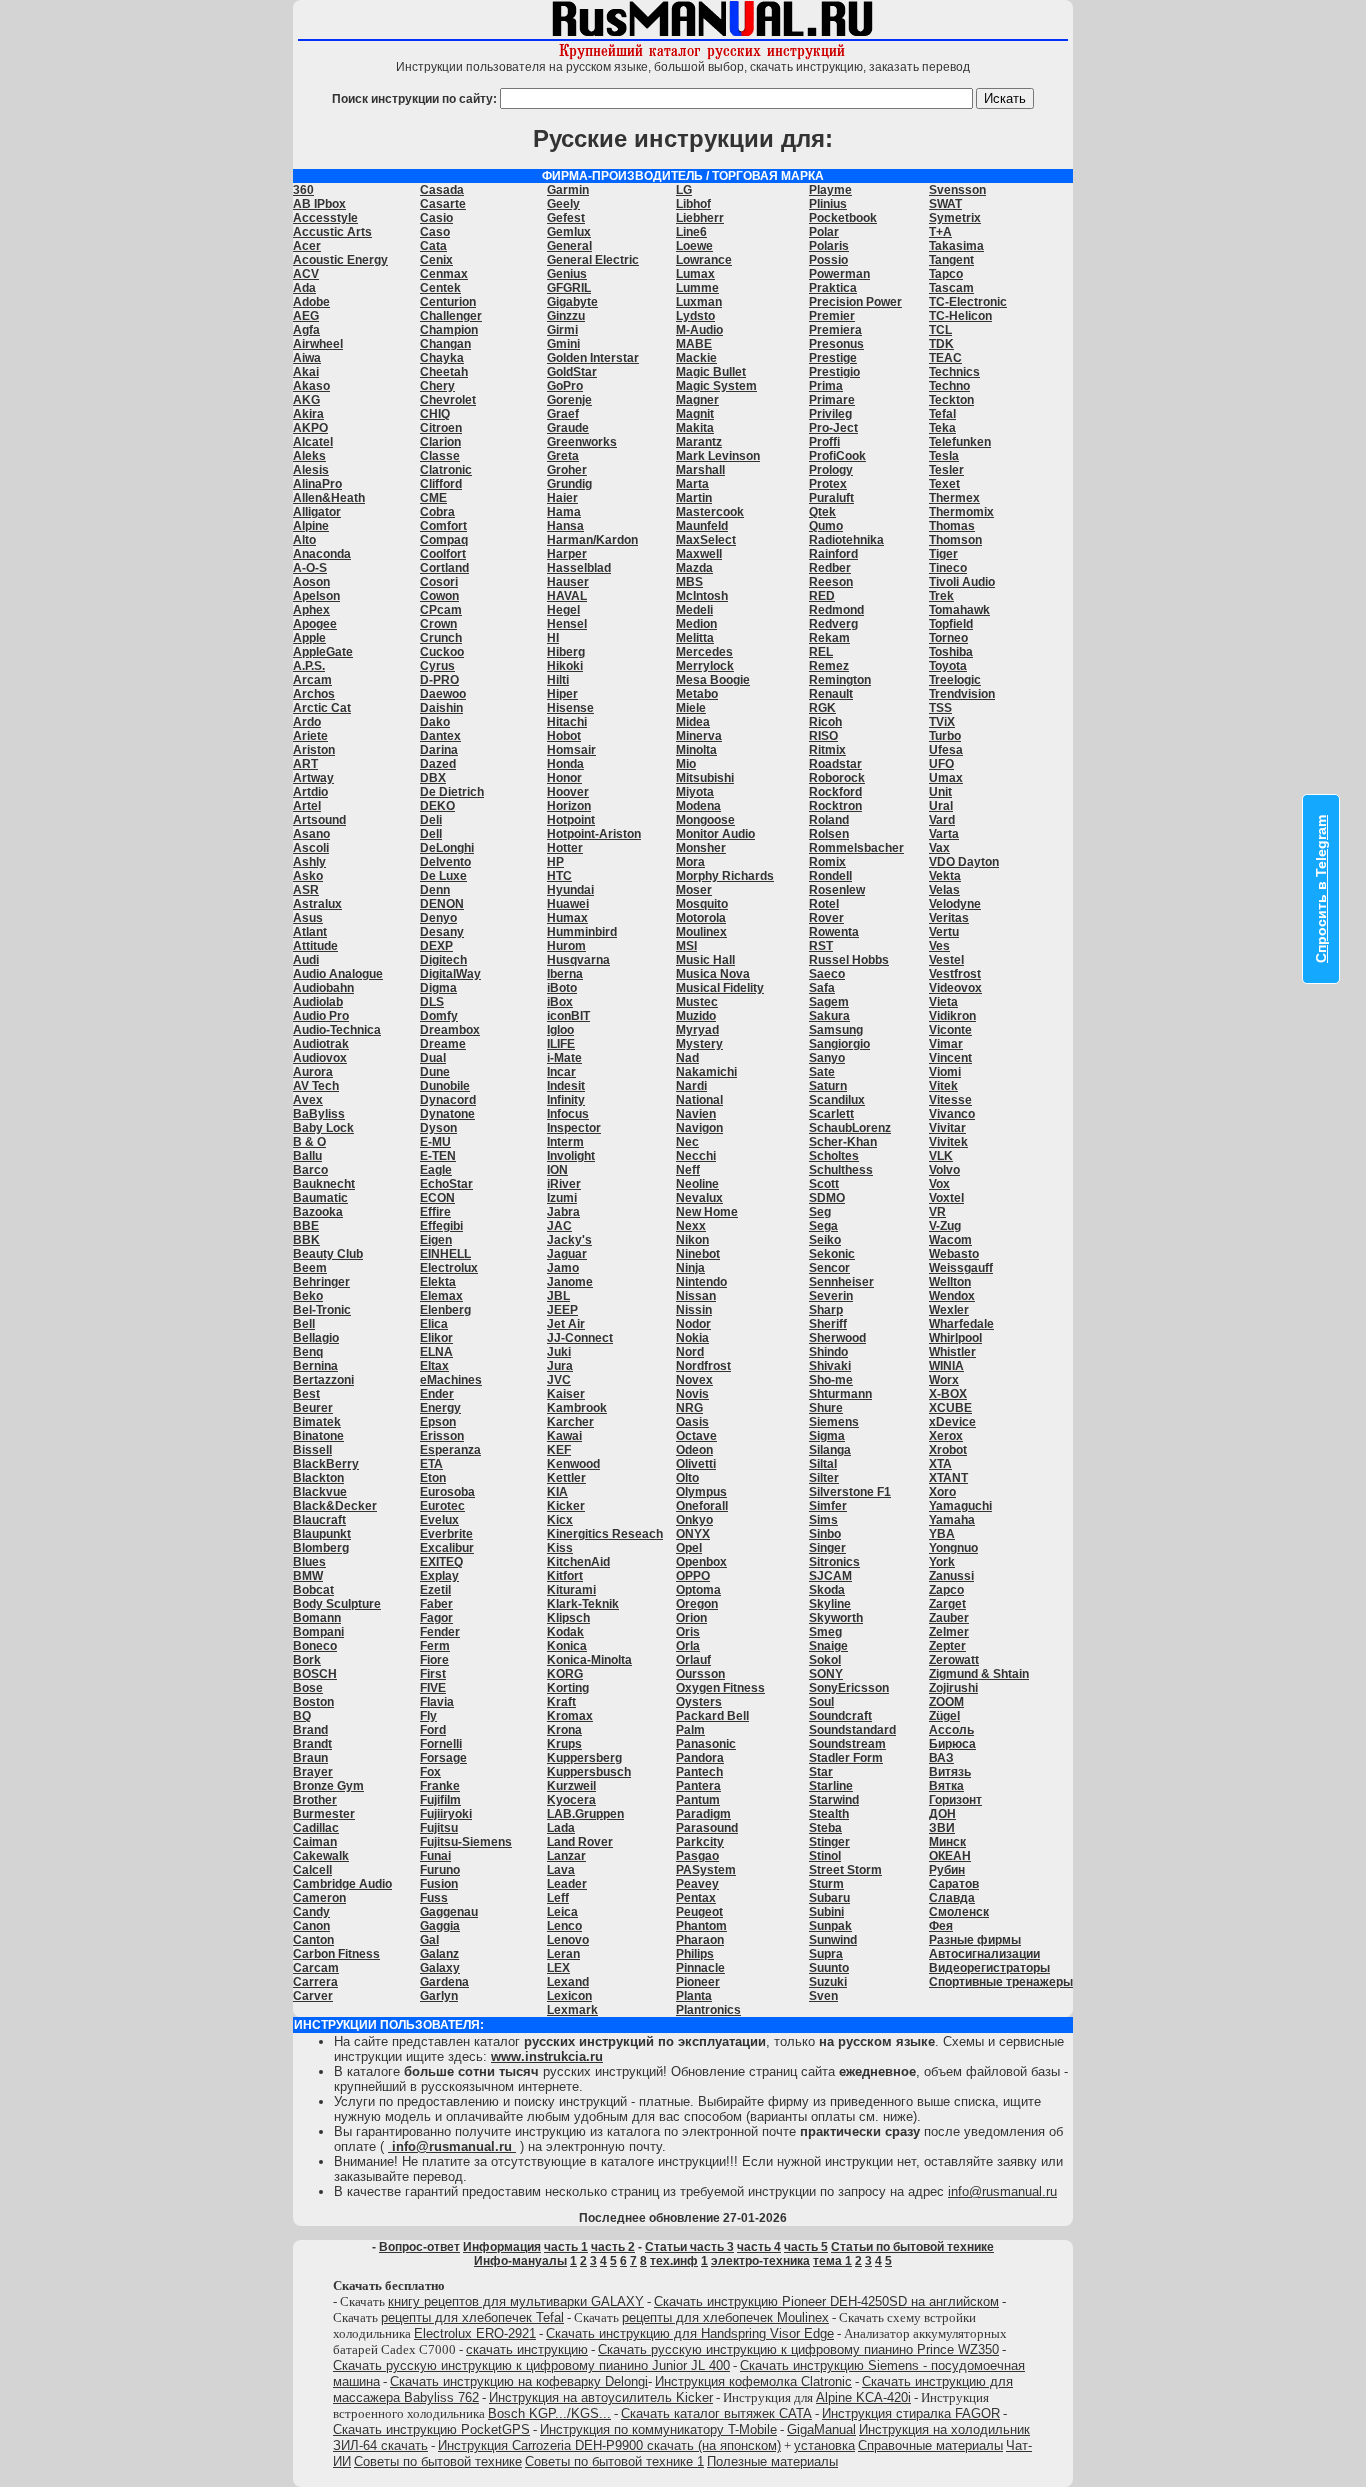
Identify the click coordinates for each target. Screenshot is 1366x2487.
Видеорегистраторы (989, 1968)
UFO (941, 764)
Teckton (951, 400)
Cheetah (444, 372)
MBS (689, 582)
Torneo (948, 638)
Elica (434, 1324)
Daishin (441, 708)
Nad (687, 1058)
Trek (941, 596)
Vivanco (952, 1114)
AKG (306, 400)
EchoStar (446, 1184)
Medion (696, 624)
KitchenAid (578, 1562)
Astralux (317, 904)
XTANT (948, 1478)
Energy (440, 1408)
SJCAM (830, 1576)
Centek (440, 288)
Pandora (700, 1758)
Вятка (946, 1786)
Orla (688, 1646)
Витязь (950, 1772)
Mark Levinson (718, 456)
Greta (563, 456)
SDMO (827, 1198)
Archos (314, 694)
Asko (308, 876)
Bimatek (317, 1422)
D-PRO (439, 680)
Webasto (954, 1254)
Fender (440, 1632)
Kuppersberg (584, 1758)
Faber (436, 1604)
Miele (691, 708)
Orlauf (693, 1660)
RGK (822, 708)
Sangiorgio (839, 1044)
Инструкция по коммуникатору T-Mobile (658, 2429)
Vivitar (947, 1128)
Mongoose (705, 820)
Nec (687, 1142)
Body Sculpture (337, 1604)
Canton (313, 1940)
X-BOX (948, 1394)
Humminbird (582, 932)
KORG (565, 1674)
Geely (563, 204)
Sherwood (837, 1338)
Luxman (699, 302)
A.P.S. (309, 666)
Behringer (321, 1282)
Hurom (566, 946)
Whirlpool (955, 1338)
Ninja (690, 1268)
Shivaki (830, 1366)
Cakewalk (321, 1856)
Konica (567, 1646)
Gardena (444, 1982)
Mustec (697, 1002)
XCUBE (950, 1408)
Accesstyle (325, 218)
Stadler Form (846, 1758)
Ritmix (827, 750)
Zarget (947, 1604)
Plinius (828, 204)
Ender (437, 1394)
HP (555, 862)
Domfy (439, 1016)
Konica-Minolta (589, 1660)
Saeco (827, 974)
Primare (832, 400)
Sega (823, 1226)
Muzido (696, 1016)
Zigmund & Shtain (979, 1674)
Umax (946, 778)
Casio (436, 218)
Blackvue (320, 1492)
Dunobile (445, 1086)
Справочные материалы (930, 2445)
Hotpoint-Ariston (594, 834)
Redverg (833, 624)
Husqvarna (578, 960)
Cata (433, 246)
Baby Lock (323, 1128)
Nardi (691, 1086)
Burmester (324, 1814)
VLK (941, 1156)
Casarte (443, 204)
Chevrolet (448, 400)
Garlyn (439, 1996)
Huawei (568, 904)
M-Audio (699, 330)
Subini (826, 1912)
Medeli (694, 610)
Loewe (694, 246)
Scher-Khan (843, 1142)
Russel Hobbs (849, 960)
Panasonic (706, 1744)
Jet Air (566, 1324)
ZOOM (946, 1702)
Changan (445, 344)
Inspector (574, 1128)
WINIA (946, 1366)
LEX (558, 1968)
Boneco (315, 1646)
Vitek (943, 1086)
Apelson (316, 596)
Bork (307, 1660)
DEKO (437, 806)
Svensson (957, 190)
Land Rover (580, 1842)
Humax (567, 918)
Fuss (434, 1898)
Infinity (566, 1100)
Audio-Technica (337, 1030)
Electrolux (449, 1268)
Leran (563, 1954)
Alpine (311, 526)
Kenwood (573, 1464)
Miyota (695, 792)
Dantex (440, 736)
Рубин (947, 1870)
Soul (821, 1702)
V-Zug (945, 1226)
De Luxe (443, 876)
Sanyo (827, 1058)
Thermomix (961, 512)
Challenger (451, 316)
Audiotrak (321, 1044)
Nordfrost (703, 1366)
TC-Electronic (968, 302)
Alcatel (313, 442)
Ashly (309, 862)
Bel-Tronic (322, 1310)
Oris (688, 1632)
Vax (939, 848)
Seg (820, 1212)
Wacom (950, 1240)
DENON (442, 904)
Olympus (701, 1492)
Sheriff (828, 1324)
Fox (430, 1772)
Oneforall (702, 1506)
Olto (687, 1478)
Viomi (945, 1072)
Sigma (827, 1436)
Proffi (824, 442)
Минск (947, 1842)
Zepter (947, 1646)
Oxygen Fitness (720, 1688)
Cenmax (444, 274)
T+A (940, 232)
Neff (688, 1170)
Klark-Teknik (583, 1604)
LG (684, 190)
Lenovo (568, 1940)
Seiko (825, 1240)
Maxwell (699, 554)
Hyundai (570, 890)
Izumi (562, 1198)
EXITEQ (441, 1562)
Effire (435, 1212)
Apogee (315, 624)
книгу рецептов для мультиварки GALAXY (516, 2301)
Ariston (314, 750)
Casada (442, 190)
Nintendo (701, 1282)
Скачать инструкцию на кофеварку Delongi (519, 2381)
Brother (315, 1800)
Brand (310, 1730)
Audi (306, 960)
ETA (431, 1464)
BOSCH (315, 1674)
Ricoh (825, 722)
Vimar (946, 1044)
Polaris (829, 246)
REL (821, 652)
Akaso (311, 386)
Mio (686, 764)
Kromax (570, 1716)
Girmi (562, 330)
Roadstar (835, 764)
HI (553, 638)
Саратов (954, 1884)
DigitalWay (450, 974)
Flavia (437, 1702)
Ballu (307, 1156)
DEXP (436, 946)
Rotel (824, 904)
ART (305, 764)
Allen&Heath (329, 498)
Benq (308, 1352)
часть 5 (806, 2247)
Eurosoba (447, 1492)
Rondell (830, 876)
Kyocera (571, 1800)
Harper (567, 554)
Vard (942, 820)
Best (306, 1394)
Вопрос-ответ (419, 2247)
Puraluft (831, 498)
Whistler (952, 1352)
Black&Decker (335, 1506)
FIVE (433, 1688)
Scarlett (831, 1114)
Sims (823, 1520)
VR (937, 1212)
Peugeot (699, 1912)
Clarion (440, 442)
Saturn (828, 1086)
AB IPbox (319, 204)
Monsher (701, 848)
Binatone (318, 1436)
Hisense (570, 708)
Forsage (443, 1758)
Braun (310, 1758)
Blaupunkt (322, 1534)
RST (821, 946)
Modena (698, 806)
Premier (832, 316)
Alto (304, 540)
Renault (831, 694)
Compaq (444, 540)
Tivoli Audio (962, 582)
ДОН (942, 1814)
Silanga (830, 1450)
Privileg (830, 414)
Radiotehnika (846, 540)
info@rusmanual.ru (1002, 2191)
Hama (564, 512)
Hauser (568, 582)
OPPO (693, 1576)
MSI (686, 946)
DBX (433, 778)
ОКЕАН (950, 1856)
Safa (822, 988)
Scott (824, 1184)
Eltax (434, 1366)
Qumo (826, 526)
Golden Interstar (593, 358)
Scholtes (834, 1156)
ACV (306, 274)
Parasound (707, 1828)
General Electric (593, 260)
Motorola (701, 918)
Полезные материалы (772, 2461)
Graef (563, 414)
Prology (831, 470)
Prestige (833, 358)
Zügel (944, 1716)
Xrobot (948, 1450)
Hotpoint (571, 820)
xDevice (952, 1422)
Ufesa (946, 750)
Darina (439, 750)
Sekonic (832, 1254)
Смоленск (959, 1912)
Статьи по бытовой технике (912, 2247)
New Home (707, 1212)
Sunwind (833, 1940)
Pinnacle (700, 1968)
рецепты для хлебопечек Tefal (472, 2317)
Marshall (700, 470)
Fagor (436, 1618)
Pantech (699, 1772)
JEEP (562, 1310)
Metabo (697, 694)
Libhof (693, 204)
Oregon (697, 1604)
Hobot (564, 736)
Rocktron (835, 806)
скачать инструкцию (527, 2349)
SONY (826, 1674)
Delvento (445, 862)
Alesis (311, 470)
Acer (307, 246)
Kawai (564, 1436)
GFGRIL (569, 288)
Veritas (949, 918)
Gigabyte (572, 302)
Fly (428, 1716)
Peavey (697, 1884)
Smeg (825, 1632)
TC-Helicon (960, 316)
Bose (308, 1688)
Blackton (318, 1478)
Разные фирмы (975, 1940)
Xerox (946, 1436)
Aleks (309, 456)
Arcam (312, 680)
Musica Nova (713, 974)
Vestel (946, 960)
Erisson (442, 1436)
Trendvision (962, 694)
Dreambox (450, 1030)
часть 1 (566, 2247)
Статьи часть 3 (689, 2247)
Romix (827, 862)
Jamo (563, 1268)
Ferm (435, 1646)
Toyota (948, 666)
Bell (304, 1324)
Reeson (831, 582)
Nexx (691, 1226)
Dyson (438, 1128)
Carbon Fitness (336, 1954)
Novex (694, 1380)
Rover (826, 918)
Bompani (318, 1632)
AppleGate (323, 652)
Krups (564, 1744)
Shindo (828, 1352)
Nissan (696, 1296)
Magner (697, 400)
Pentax (696, 1898)
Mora (690, 862)
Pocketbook (843, 218)
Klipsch (568, 1618)
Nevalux (699, 1198)
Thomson (955, 540)
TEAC (945, 358)
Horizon (569, 806)
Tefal (942, 414)
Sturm (826, 1884)
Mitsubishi (705, 778)
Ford (433, 1730)
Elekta (438, 1282)
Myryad (697, 1030)
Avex (308, 1100)
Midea (693, 722)
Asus (308, 918)
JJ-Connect (580, 1338)
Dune (435, 1072)
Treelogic (955, 680)
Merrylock (705, 666)
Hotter (565, 848)
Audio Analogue (338, 974)
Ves (939, 946)
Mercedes (704, 652)
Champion (449, 330)
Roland (829, 820)
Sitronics (834, 1562)
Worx (944, 1380)
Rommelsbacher (856, 848)
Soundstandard (852, 1730)
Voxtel (946, 1198)
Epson (438, 1422)
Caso (435, 232)
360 (303, 190)
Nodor (693, 1324)
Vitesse (950, 1100)
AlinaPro (317, 484)
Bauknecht (324, 1184)
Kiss (560, 1548)
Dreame (443, 1044)
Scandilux (837, 1100)
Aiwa (307, 358)
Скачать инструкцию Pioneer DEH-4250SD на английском (826, 2301)
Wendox (952, 1296)
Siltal (823, 1464)
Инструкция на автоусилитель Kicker (601, 2397)
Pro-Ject (833, 428)
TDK (941, 344)
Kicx (560, 1520)
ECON (437, 1198)
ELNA (436, 1352)
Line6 (691, 232)
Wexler (949, 1310)
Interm (565, 1142)
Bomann (317, 1618)
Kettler (566, 1478)
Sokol (825, 1660)
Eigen (436, 1240)
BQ (302, 1716)
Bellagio (316, 1338)
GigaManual (821, 2429)
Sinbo (825, 1534)
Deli (431, 820)
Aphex (311, 610)
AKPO (310, 428)
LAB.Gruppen (585, 1814)
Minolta (696, 750)
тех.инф (674, 2261)
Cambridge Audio (342, 1884)
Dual (433, 1058)
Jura (560, 1366)
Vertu (944, 932)
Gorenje (569, 400)
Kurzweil (571, 1786)
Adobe (311, 302)
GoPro (565, 386)
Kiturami (571, 1590)
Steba (825, 1828)
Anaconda (322, 554)
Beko (308, 1296)
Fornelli (441, 1744)
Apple (309, 638)
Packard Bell (712, 1716)
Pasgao (697, 1856)
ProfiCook (837, 456)
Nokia (692, 1338)
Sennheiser (841, 1282)
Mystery (699, 1044)
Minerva (699, 736)
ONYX (693, 1534)
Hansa (565, 526)
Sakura (829, 1016)
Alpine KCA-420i (863, 2397)
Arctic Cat (322, 708)
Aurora (313, 1072)
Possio (828, 260)
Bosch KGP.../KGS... (549, 2413)
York (942, 1562)
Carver (313, 1996)
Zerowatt (954, 1660)
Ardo (307, 722)
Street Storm (845, 1870)
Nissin (694, 1310)
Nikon (692, 1240)
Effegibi (441, 1226)
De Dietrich (452, 792)
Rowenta (834, 932)
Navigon (699, 1128)
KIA (557, 1492)
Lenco (564, 1926)
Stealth (829, 1814)
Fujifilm (440, 1800)
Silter (824, 1478)
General (569, 246)
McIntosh (702, 596)
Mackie (696, 358)
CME (433, 498)
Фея (941, 1926)
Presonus (836, 344)
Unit (940, 792)
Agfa (306, 330)
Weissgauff (961, 1268)
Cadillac (316, 1828)
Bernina (315, 1366)
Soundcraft (840, 1716)
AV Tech (316, 1086)
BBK (306, 1240)
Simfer (828, 1506)
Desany (442, 932)
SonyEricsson (849, 1688)
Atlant (310, 932)
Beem (310, 1268)
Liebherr (700, 218)
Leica (562, 1912)
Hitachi (567, 722)
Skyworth (836, 1618)
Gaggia (440, 1926)
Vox (939, 1184)
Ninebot (698, 1254)
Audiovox (320, 1058)
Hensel (567, 624)
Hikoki (565, 666)
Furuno (440, 1870)
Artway (313, 778)
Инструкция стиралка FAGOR (911, 2413)
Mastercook (710, 512)
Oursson (700, 1674)
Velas (944, 890)
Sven (823, 1996)
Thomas (952, 526)
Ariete (310, 736)
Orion (691, 1618)
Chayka (442, 358)
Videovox (955, 988)
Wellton (950, 1282)
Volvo (944, 1170)
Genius (567, 274)
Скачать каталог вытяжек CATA (716, 2413)
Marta (692, 484)
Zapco (946, 1590)
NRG (689, 1408)
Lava (561, 1870)
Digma (438, 988)
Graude (568, 428)
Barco (310, 1170)
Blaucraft (319, 1520)
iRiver (564, 1184)
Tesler (946, 470)
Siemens (834, 1422)
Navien (696, 1114)
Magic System (716, 386)
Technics (954, 372)
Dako (435, 722)
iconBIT (568, 1016)
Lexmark (572, 2010)
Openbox (701, 1562)
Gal (429, 1940)
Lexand (568, 1982)
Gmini (563, 344)
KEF (559, 1450)
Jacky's (569, 1240)
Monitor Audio (715, 834)
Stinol (825, 1856)
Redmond (836, 610)
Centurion (448, 302)
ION (557, 1170)
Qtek (822, 512)
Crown (438, 624)
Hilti (558, 680)
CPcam (441, 610)
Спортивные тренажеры (1001, 1982)
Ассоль (951, 1730)
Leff (558, 1898)
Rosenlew (837, 890)
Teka (942, 428)
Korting (568, 1688)
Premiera (835, 330)
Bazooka (318, 1212)
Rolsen (829, 834)
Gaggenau (449, 1912)
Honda (565, 764)
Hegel (563, 610)
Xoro (942, 1492)
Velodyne (955, 904)
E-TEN (438, 1156)
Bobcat (313, 1590)
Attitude (315, 946)
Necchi (696, 1156)
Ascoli (311, 848)
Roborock (837, 778)
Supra (826, 1954)
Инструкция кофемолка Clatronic (753, 2381)
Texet (944, 484)
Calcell (312, 1870)
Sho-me (831, 1380)
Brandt (312, 1744)
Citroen (441, 428)
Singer (827, 1548)
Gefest (566, 218)
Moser (694, 890)
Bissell (312, 1450)
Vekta (945, 876)
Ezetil (435, 1590)
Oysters (699, 1702)
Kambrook (577, 1408)
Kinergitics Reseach (605, 1534)
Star (821, 1772)
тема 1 (832, 2261)
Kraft (561, 1702)
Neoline (697, 1184)
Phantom (701, 1926)
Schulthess (841, 1170)
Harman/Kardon (592, 540)
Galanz (439, 1954)
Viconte (950, 1030)
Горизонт (955, 1800)
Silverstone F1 (850, 1492)
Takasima (956, 246)
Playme (830, 190)
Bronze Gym (328, 1786)
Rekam (829, 638)
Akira (308, 414)
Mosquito (702, 904)
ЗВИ (942, 1828)
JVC (559, 1380)
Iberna (565, 974)
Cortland (444, 568)
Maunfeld (702, 526)
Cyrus (437, 666)
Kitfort (565, 1576)
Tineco (948, 568)
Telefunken (960, 442)
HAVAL (567, 596)
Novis (692, 1394)
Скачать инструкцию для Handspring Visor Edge (690, 2333)
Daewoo (443, 694)
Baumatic (320, 1198)
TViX (942, 722)
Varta (944, 834)
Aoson (311, 582)
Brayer (313, 1772)
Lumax (695, 274)
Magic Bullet (711, 372)
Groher (567, 470)
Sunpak (830, 1926)
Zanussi (951, 1576)
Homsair (571, 750)
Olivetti (696, 1464)
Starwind (834, 1800)
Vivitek (948, 1142)
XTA (940, 1464)
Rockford (835, 792)
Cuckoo (442, 652)
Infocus (568, 1114)
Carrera (315, 1982)
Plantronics (708, 2010)
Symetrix (955, 218)
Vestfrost (955, 974)
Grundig (569, 484)
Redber (830, 568)
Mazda (694, 568)
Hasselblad (579, 568)
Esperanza (450, 1450)
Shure (826, 1408)
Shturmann (840, 1394)
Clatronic (446, 470)
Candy (311, 1912)
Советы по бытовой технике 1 (614, 2461)
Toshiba (951, 652)
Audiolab (318, 1002)
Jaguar (567, 1254)
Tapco (946, 274)
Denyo (438, 918)
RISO (823, 736)
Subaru (829, 1898)
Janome (570, 1282)
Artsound (319, 820)
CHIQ (435, 414)
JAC (559, 1226)
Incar (561, 1072)
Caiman (315, 1842)
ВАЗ (941, 1758)
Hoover (568, 792)
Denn (435, 890)
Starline (831, 1786)
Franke (440, 1786)
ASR (306, 890)
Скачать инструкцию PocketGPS (431, 2429)
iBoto (562, 988)
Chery (437, 386)
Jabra (563, 1212)
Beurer (313, 1408)
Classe (440, 456)
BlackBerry (326, 1464)
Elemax (441, 1296)
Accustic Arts (332, 232)
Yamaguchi (960, 1506)
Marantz (699, 442)
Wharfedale (961, 1324)
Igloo (560, 1030)
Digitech (443, 960)
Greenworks (582, 442)
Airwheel (318, 344)
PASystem (706, 1870)
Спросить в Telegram (1321, 889)
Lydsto (695, 316)
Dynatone (447, 1114)
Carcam (316, 1968)
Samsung (836, 1030)
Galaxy (440, 1968)
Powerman (839, 274)
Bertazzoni (323, 1380)
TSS (940, 708)
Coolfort (443, 554)
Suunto (829, 1968)
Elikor (436, 1338)
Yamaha (952, 1520)
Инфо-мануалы (520, 2261)
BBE (306, 1226)
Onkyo (694, 1520)
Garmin (568, 190)
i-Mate (564, 1058)
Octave (696, 1436)
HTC (559, 876)
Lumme (697, 288)
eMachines (451, 1380)
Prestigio (834, 372)
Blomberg (321, 1548)
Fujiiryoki (446, 1814)
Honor (564, 778)
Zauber (949, 1618)
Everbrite (446, 1534)
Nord (690, 1352)
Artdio (310, 792)
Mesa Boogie (713, 680)
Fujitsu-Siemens (466, 1842)
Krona (564, 1730)
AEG (306, 316)
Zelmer (949, 1632)
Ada (304, 288)
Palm (690, 1730)
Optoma (698, 1590)
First (433, 1674)
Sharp (826, 1310)
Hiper (562, 694)
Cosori (439, 582)
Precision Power (855, 302)
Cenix (436, 260)
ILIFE (561, 1044)
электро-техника (760, 2261)
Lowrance (704, 260)
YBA (942, 1534)
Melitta (695, 638)
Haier (562, 498)
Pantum (698, 1800)
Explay (439, 1576)
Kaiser (566, 1394)
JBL (558, 1296)
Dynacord (448, 1100)
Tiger (943, 554)
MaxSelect (706, 540)
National (699, 1100)
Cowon (439, 596)
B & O (309, 1142)
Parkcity (700, 1842)
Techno (949, 386)
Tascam (951, 288)
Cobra (437, 512)
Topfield (951, 624)
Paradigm (703, 1814)
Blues (309, 1562)
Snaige (828, 1646)
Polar (824, 232)
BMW (308, 1576)
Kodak (565, 1632)
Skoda (827, 1590)
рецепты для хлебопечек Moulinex (725, 2317)
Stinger (829, 1842)
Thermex (954, 498)
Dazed (438, 764)
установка (824, 2445)
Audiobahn (323, 988)
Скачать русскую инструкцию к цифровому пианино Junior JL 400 (531, 2365)
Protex (828, 484)
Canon (311, 1926)
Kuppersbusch (589, 1772)
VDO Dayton (964, 862)
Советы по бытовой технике (438, 2461)
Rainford (833, 554)
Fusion (439, 1884)
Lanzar (566, 1856)
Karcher (570, 1422)
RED (822, 596)
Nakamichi (706, 1072)
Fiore (434, 1660)
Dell (431, 834)
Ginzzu (566, 316)
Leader (567, 1884)
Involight (571, 1156)
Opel (689, 1548)
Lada (561, 1828)
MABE (694, 344)
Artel (307, 806)
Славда (952, 1898)
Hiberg (566, 652)
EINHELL (445, 1254)
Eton (433, 1478)
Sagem (829, 1002)
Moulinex (701, 932)
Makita (695, 428)
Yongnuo (953, 1548)
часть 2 (613, 2247)
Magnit (695, 414)
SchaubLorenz (850, 1128)
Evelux (439, 1520)
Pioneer (698, 1982)
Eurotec (442, 1506)
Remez (829, 666)
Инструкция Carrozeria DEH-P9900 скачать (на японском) (609, 2445)
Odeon (694, 1450)
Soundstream (847, 1744)
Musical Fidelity (720, 988)
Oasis (692, 1422)
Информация (502, 2247)
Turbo (945, 736)
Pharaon (700, 1940)
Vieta (943, 1002)
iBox (560, 1002)
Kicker (566, 1506)
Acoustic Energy (340, 260)
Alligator (317, 512)
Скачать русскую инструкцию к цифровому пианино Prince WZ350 (798, 2349)
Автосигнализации (984, 1954)
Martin (694, 498)
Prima (826, 386)
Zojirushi (953, 1688)
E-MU (435, 1142)
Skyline (830, 1604)
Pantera (698, 1786)
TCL (940, 330)
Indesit (566, 1086)
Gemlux (569, 232)
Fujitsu (439, 1828)
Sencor (829, 1268)
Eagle (436, 1170)
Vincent (950, 1058)
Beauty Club (328, 1254)
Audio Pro (321, 1016)
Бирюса (952, 1744)
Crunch (441, 638)
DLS (432, 1002)
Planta (694, 1996)
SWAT (945, 204)
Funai (435, 1856)
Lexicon (569, 1996)
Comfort (443, 526)
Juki (559, 1352)
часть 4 (759, 2247)
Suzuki (828, 1982)
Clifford (441, 484)
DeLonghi (447, 848)
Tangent (951, 260)
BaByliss (319, 1114)
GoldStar (572, 372)
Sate (822, 1072)
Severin (831, 1296)
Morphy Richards (725, 876)
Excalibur (447, 1548)
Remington (840, 680)
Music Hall (705, 960)
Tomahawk (959, 610)
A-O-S (310, 568)
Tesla (944, 456)
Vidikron (952, 1016)
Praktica (833, 288)
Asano (311, 834)
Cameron (319, 1898)
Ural (941, 806)
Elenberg (445, 1310)
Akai (306, 372)
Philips (695, 1954)
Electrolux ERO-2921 (475, 2333)
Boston (313, 1702)
